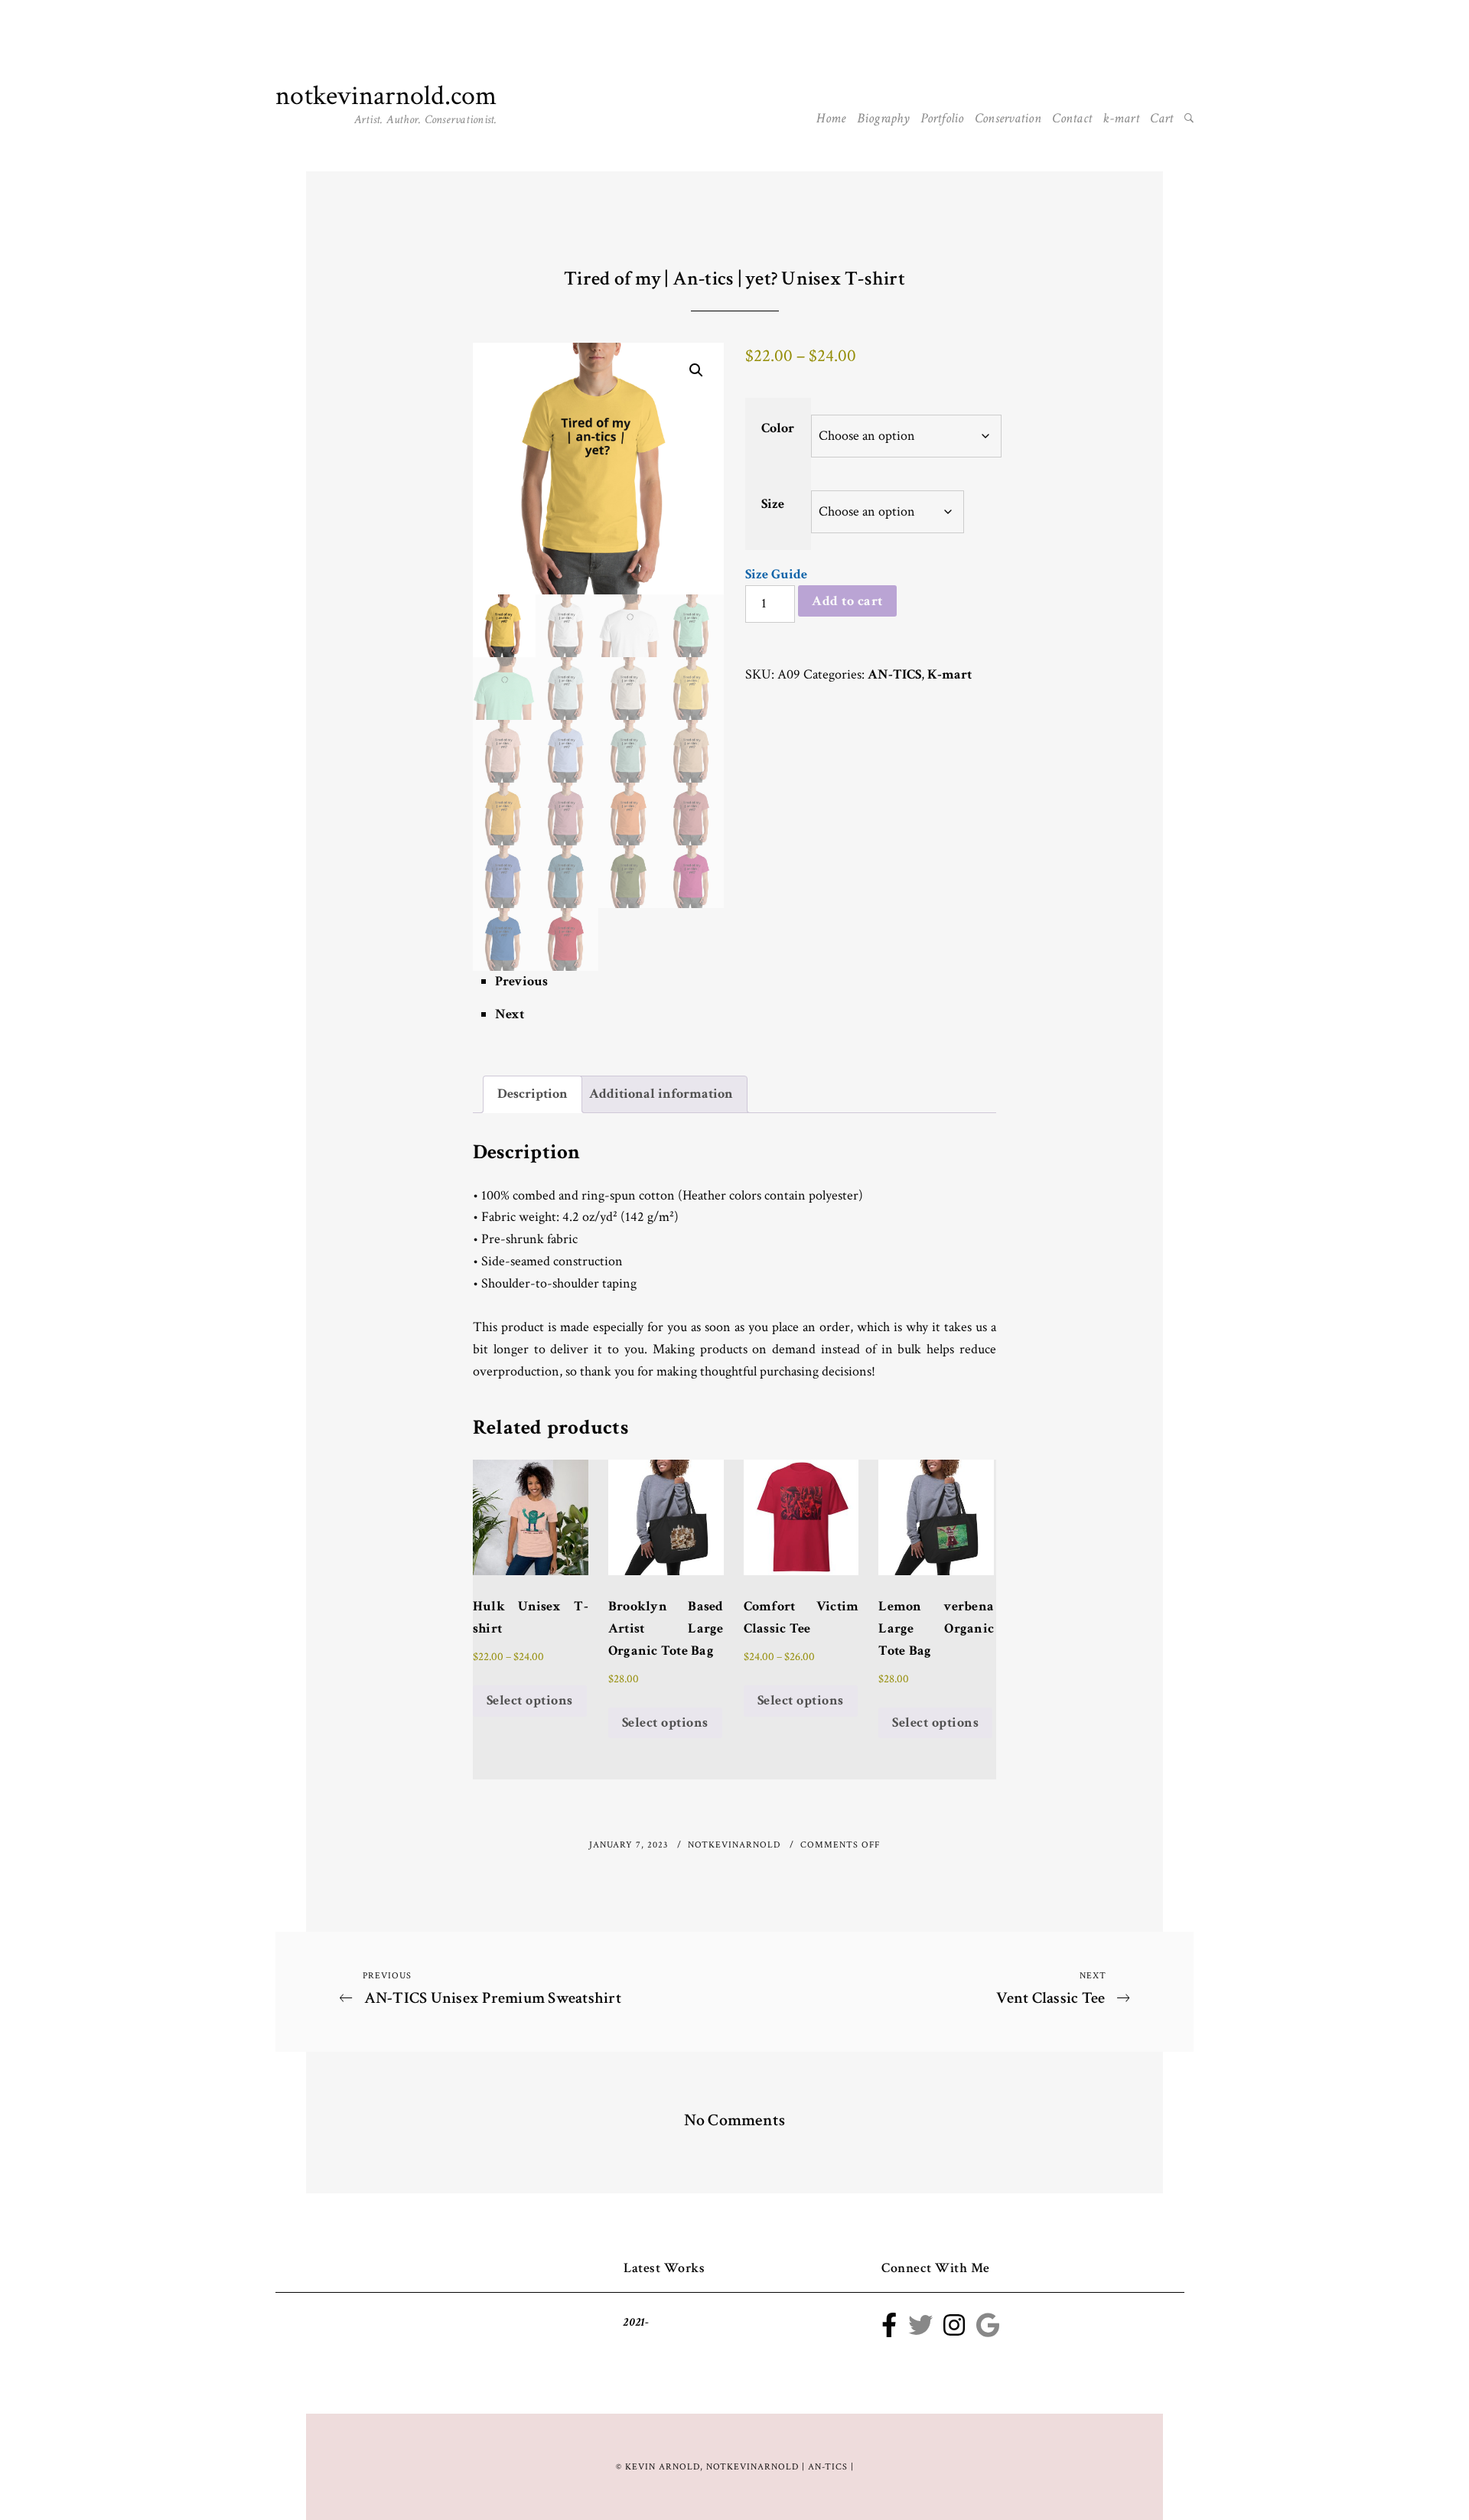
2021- (636, 2322)
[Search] (1189, 119)
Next (510, 1014)
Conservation (1008, 118)
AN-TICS (894, 674)
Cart (1161, 118)
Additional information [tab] (661, 1094)
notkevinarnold (736, 1845)
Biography (883, 118)
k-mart (1121, 118)
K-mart (949, 674)
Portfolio (942, 118)
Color (778, 428)
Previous (521, 981)
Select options (530, 1700)
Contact (1072, 118)
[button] (696, 370)
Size (773, 504)
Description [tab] (533, 1094)
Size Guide (776, 574)
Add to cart (847, 601)
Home (831, 118)
